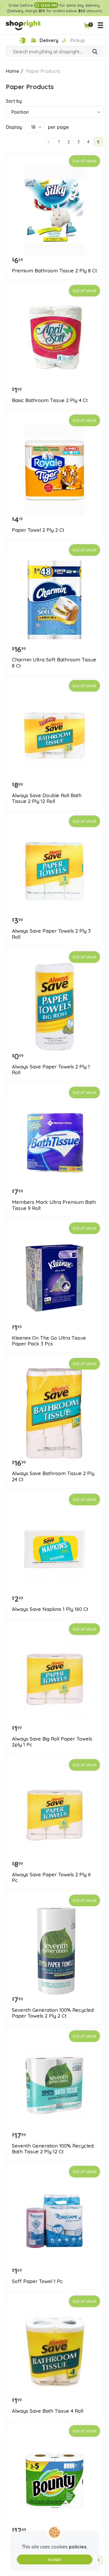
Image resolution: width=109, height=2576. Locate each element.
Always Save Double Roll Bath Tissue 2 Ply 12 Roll (47, 798)
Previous (49, 142)
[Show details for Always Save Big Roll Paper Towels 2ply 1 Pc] (54, 1679)
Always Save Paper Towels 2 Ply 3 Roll (51, 934)
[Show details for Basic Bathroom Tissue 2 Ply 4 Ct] (54, 340)
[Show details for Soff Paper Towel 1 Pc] (54, 2221)
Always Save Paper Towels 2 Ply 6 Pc (51, 1877)
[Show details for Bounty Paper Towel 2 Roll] (54, 2481)
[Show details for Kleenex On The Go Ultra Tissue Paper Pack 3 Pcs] (54, 1278)
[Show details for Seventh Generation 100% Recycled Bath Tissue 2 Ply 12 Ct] (54, 2086)
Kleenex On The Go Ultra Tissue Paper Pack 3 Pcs (49, 1341)
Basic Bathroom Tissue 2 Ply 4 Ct (50, 400)
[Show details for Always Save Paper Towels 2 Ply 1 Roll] (54, 1007)
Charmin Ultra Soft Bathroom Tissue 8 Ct (54, 663)
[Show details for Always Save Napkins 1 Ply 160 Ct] (54, 1549)
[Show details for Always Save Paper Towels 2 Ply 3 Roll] (54, 871)
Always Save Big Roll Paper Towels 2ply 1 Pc (52, 1742)
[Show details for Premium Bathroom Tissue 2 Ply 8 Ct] (54, 211)
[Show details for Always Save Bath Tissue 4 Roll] (54, 2351)
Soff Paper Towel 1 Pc (37, 2281)
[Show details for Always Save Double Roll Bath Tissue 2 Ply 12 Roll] (54, 736)
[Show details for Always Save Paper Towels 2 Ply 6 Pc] (54, 1815)
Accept (54, 2559)
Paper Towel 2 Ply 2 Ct (38, 530)
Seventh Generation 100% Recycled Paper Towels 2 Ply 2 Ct (53, 2013)
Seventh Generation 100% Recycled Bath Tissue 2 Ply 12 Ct (53, 2149)
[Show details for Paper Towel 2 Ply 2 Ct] (54, 470)
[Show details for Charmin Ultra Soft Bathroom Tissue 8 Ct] (54, 600)
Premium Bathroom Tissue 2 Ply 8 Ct (54, 271)
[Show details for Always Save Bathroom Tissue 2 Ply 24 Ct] (54, 1413)
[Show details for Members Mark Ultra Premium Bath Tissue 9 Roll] (54, 1142)
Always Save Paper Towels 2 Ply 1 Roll (51, 1070)
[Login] (22, 40)
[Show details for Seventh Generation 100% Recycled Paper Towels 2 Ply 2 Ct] (54, 1950)
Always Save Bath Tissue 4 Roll (48, 2411)
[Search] (95, 52)
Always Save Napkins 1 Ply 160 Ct (50, 1609)
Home (12, 71)
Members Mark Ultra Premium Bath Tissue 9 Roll (54, 1205)
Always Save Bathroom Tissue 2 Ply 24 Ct (53, 1476)
